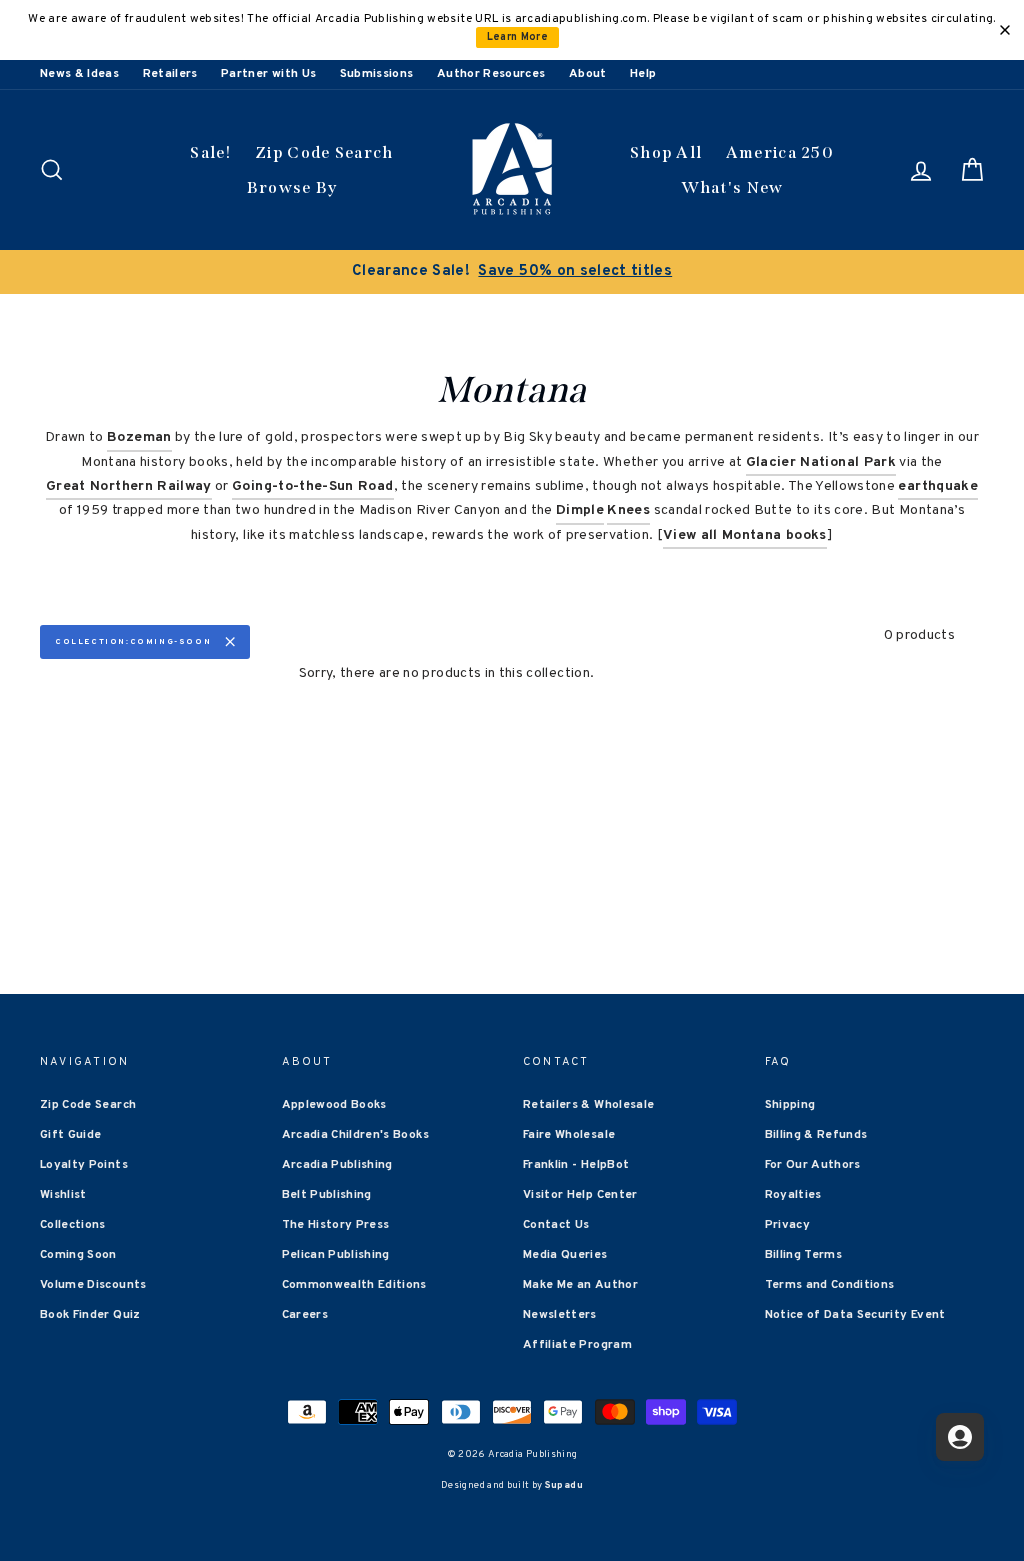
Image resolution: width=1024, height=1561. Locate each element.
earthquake (938, 486)
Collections (73, 1225)
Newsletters (560, 1315)
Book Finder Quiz (90, 1315)
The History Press (336, 1225)
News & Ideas (79, 74)
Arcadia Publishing (337, 1165)
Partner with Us (268, 74)
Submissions (377, 74)
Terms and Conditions (830, 1285)
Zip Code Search (324, 152)
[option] (512, 272)
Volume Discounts (93, 1285)
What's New (732, 187)
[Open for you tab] (960, 1437)
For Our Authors (813, 1165)
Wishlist (63, 1195)
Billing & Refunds (816, 1135)
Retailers (170, 74)
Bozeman (139, 437)
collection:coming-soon (133, 642)
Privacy (787, 1225)
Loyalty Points (84, 1165)
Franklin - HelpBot (576, 1165)
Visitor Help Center (580, 1195)
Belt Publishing (327, 1195)
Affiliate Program (577, 1345)
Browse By (292, 187)
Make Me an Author (580, 1285)
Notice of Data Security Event (855, 1315)
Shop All (666, 152)
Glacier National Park (821, 462)
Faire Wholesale (569, 1135)
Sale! (211, 152)
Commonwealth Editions (354, 1285)
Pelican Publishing (336, 1255)
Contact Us (556, 1225)
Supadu (564, 1485)
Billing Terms (804, 1255)
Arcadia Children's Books (355, 1135)
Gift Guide (71, 1135)
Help (643, 74)
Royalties (793, 1195)
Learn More (518, 37)
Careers (305, 1315)
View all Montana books (745, 535)
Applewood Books (334, 1105)
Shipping (790, 1105)
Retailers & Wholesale (588, 1105)
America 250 (780, 152)
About (588, 74)
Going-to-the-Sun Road (312, 486)
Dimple (580, 510)
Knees (628, 510)
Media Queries (565, 1255)
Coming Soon (78, 1255)
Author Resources (491, 74)
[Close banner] (1005, 30)
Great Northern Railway (129, 486)
